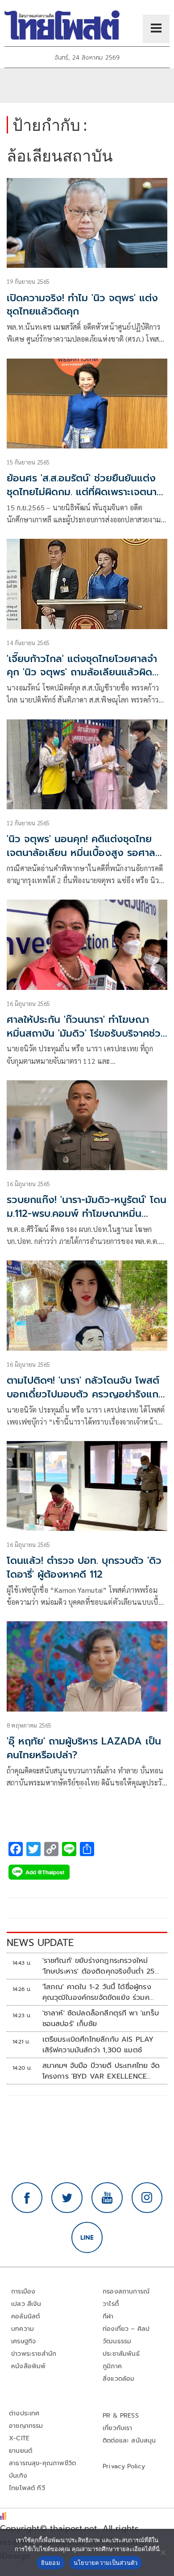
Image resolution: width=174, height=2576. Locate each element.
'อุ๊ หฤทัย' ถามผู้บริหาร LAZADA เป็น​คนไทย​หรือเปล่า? (84, 1748)
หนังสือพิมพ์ (28, 2366)
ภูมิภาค (112, 2366)
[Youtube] (107, 2198)
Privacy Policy (124, 2466)
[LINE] (87, 2237)
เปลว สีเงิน (26, 2304)
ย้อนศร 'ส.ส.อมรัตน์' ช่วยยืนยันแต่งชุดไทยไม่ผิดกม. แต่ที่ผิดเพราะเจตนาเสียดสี (82, 492)
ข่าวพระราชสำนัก (34, 2354)
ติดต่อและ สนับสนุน (129, 2441)
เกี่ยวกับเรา (118, 2428)
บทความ (23, 2329)
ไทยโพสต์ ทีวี (27, 2488)
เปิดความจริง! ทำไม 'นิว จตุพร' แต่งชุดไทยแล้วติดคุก (82, 305)
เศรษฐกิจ (23, 2341)
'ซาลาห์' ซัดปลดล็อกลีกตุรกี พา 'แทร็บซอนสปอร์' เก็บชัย (101, 2019)
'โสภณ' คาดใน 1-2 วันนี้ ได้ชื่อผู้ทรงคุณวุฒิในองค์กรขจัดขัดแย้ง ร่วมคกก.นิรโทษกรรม (97, 1992)
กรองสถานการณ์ (126, 2291)
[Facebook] (27, 2198)
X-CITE (19, 2438)
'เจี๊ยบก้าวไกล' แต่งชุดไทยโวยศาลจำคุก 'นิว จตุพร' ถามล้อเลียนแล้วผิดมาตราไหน (82, 672)
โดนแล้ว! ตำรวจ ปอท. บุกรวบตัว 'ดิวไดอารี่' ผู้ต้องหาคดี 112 (84, 1567)
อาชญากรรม (26, 2426)
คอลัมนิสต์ (25, 2316)
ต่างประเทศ (24, 2413)
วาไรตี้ (111, 2304)
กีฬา (108, 2316)
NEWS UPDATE (40, 1943)
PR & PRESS (121, 2416)
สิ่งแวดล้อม (118, 2379)
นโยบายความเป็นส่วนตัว (106, 2563)
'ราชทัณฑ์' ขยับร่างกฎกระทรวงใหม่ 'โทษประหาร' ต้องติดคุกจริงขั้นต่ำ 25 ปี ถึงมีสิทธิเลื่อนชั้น (99, 1966)
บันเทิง (18, 2476)
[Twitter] (67, 2198)
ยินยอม (51, 2563)
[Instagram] (147, 2198)
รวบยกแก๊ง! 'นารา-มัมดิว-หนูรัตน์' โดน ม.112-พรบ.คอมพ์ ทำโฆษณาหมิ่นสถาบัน (87, 1213)
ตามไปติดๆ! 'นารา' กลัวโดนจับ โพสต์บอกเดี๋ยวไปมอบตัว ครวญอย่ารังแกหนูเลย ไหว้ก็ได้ (83, 1394)
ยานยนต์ (21, 2451)
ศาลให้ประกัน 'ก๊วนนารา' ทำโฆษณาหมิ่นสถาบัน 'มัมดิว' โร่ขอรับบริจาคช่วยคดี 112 (87, 1033)
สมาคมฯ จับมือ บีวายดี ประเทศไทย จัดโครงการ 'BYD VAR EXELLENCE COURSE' (101, 2071)
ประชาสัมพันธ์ (121, 2354)
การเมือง (23, 2291)
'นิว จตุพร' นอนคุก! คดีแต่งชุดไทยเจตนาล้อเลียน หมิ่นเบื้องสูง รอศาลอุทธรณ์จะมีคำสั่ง (81, 853)
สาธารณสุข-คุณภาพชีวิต (42, 2463)
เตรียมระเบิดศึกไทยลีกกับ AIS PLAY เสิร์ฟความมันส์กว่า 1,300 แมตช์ (98, 2045)
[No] (163, 2552)
